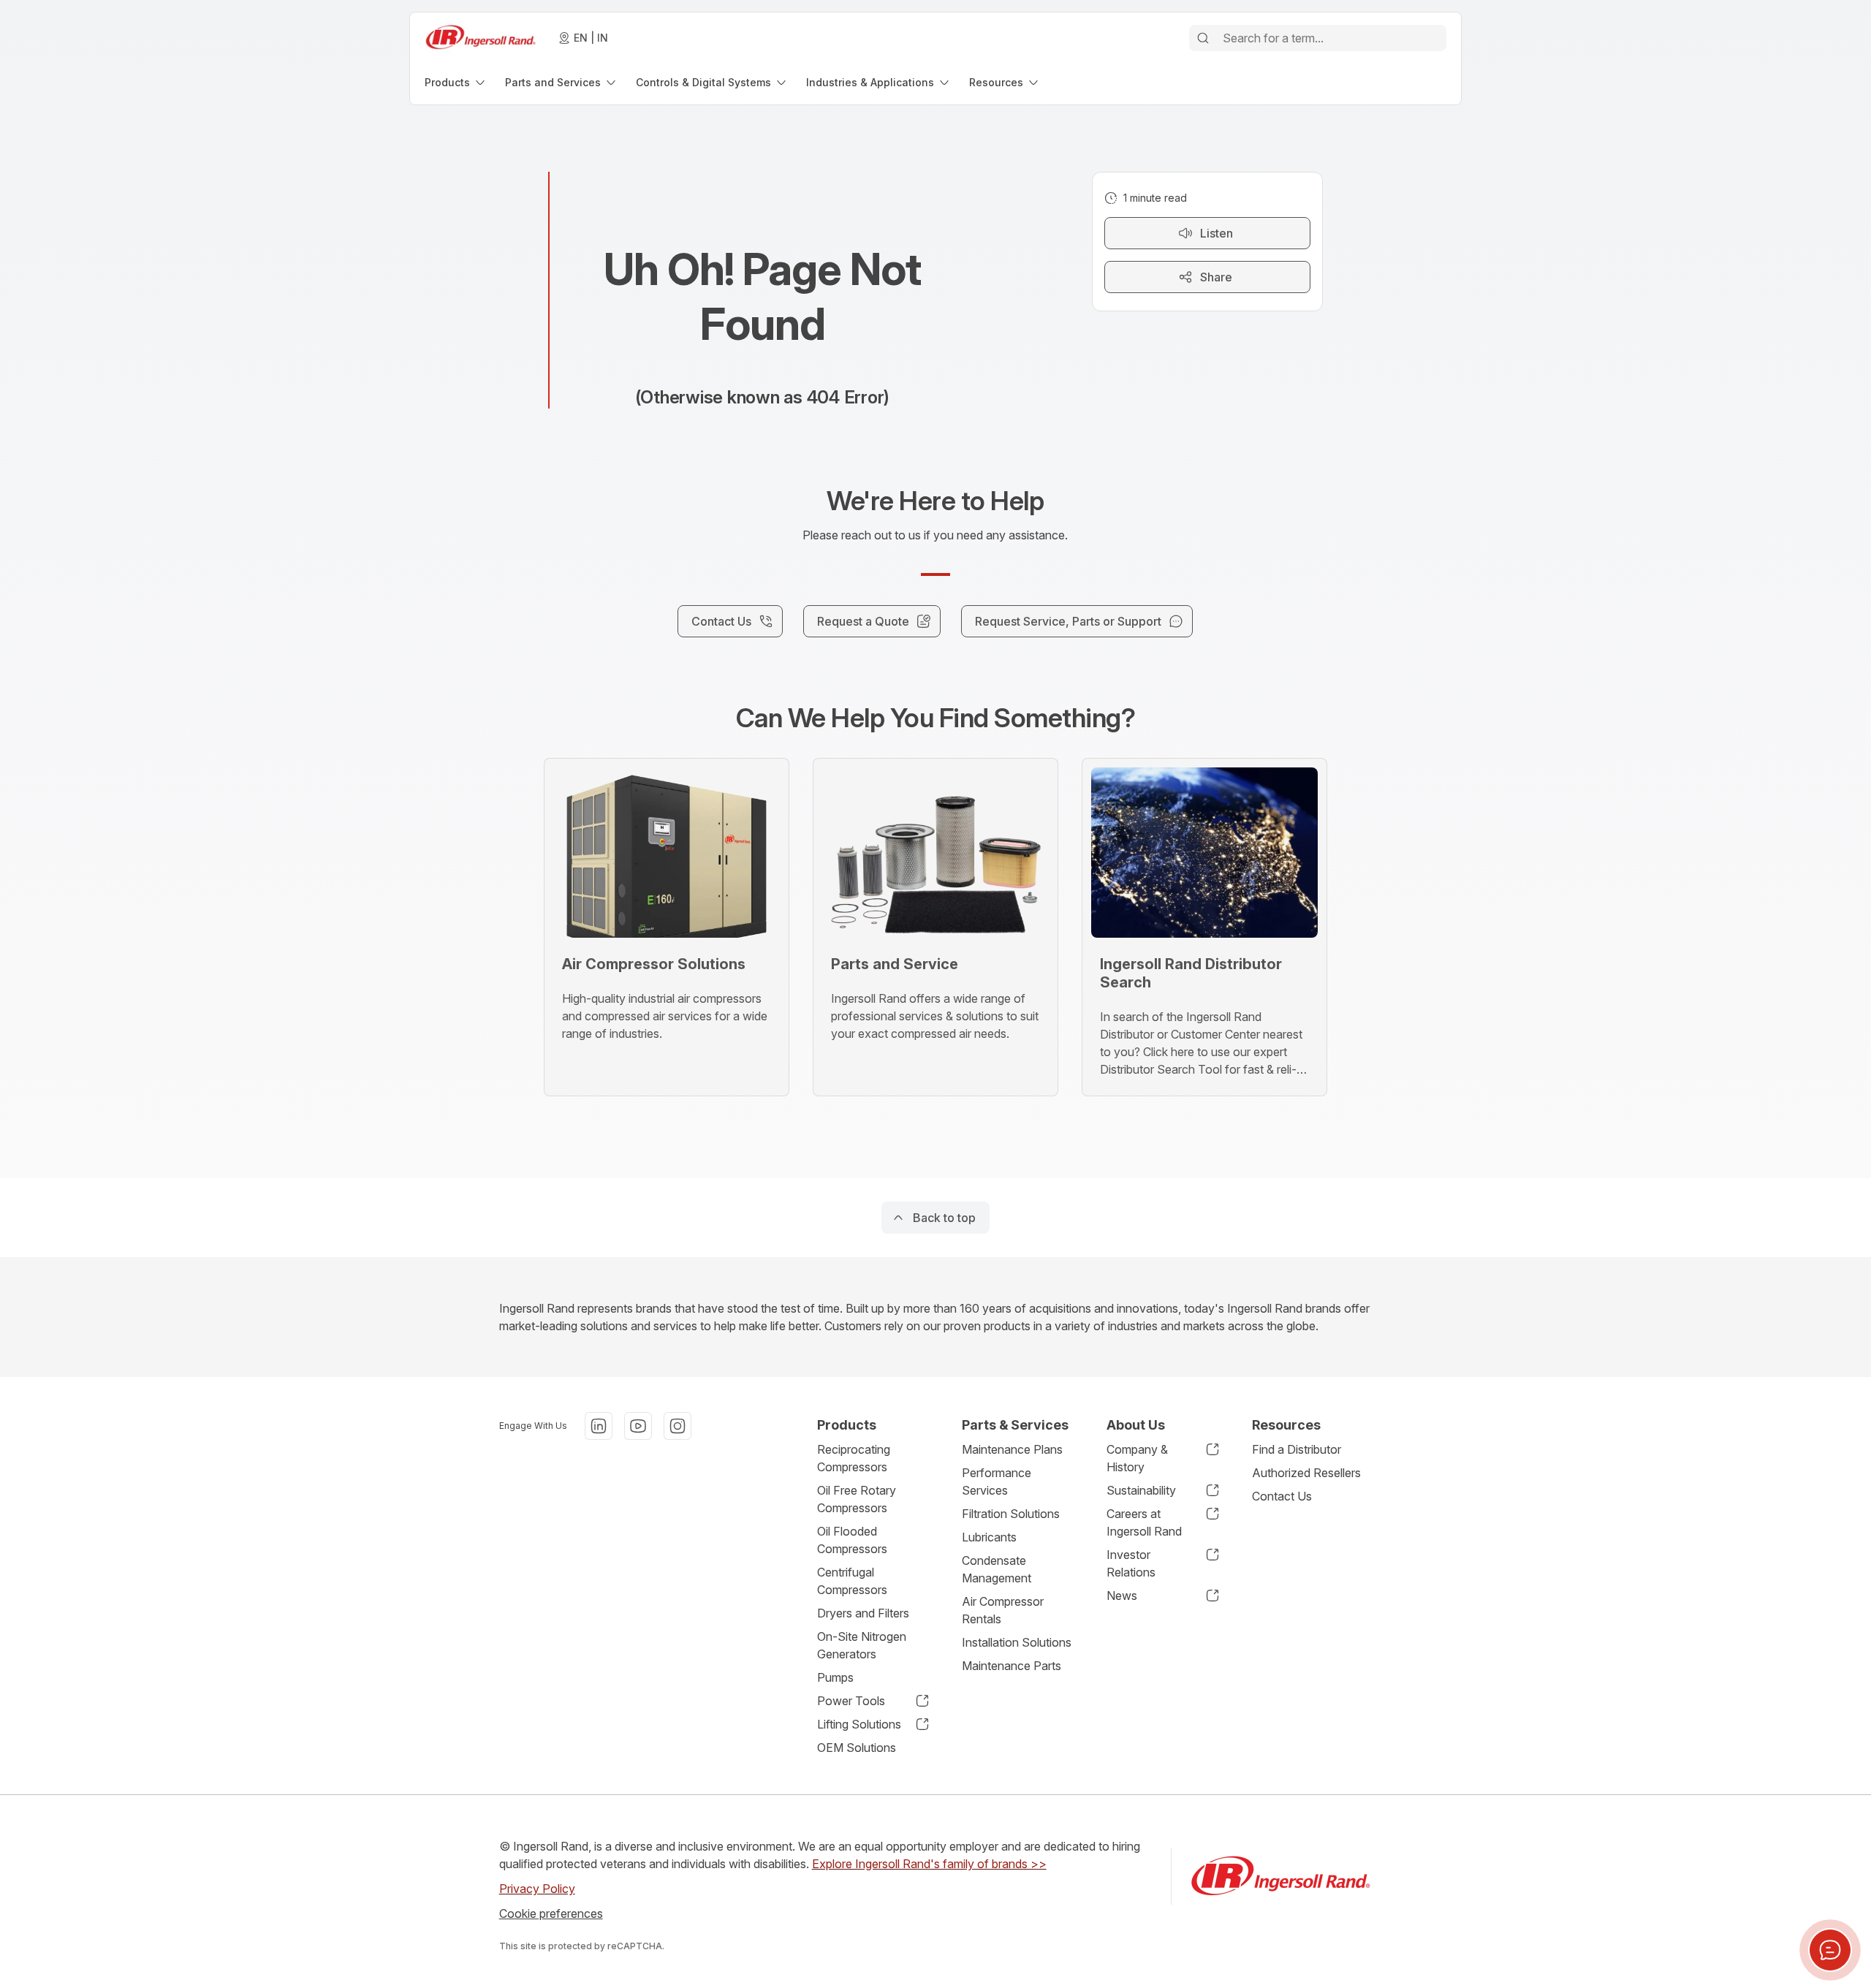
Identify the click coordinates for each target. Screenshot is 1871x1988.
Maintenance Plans (1012, 1449)
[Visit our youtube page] (638, 1426)
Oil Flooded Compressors (852, 1540)
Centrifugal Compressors (852, 1581)
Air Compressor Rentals (1003, 1610)
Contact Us (1282, 1496)
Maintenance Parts (1012, 1666)
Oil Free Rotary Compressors (857, 1499)
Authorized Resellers (1306, 1473)
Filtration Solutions (1011, 1514)
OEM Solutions (857, 1748)
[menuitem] (456, 82)
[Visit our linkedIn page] (599, 1426)
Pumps (835, 1677)
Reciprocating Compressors (854, 1458)
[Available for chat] (1830, 1950)
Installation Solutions (1017, 1642)
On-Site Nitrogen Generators (862, 1645)
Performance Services (997, 1481)
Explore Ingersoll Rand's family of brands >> (929, 1864)
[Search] (1203, 38)
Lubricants (989, 1537)
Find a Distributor (1297, 1449)
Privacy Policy (537, 1889)
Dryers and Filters (863, 1613)
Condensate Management (997, 1569)
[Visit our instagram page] (678, 1426)
